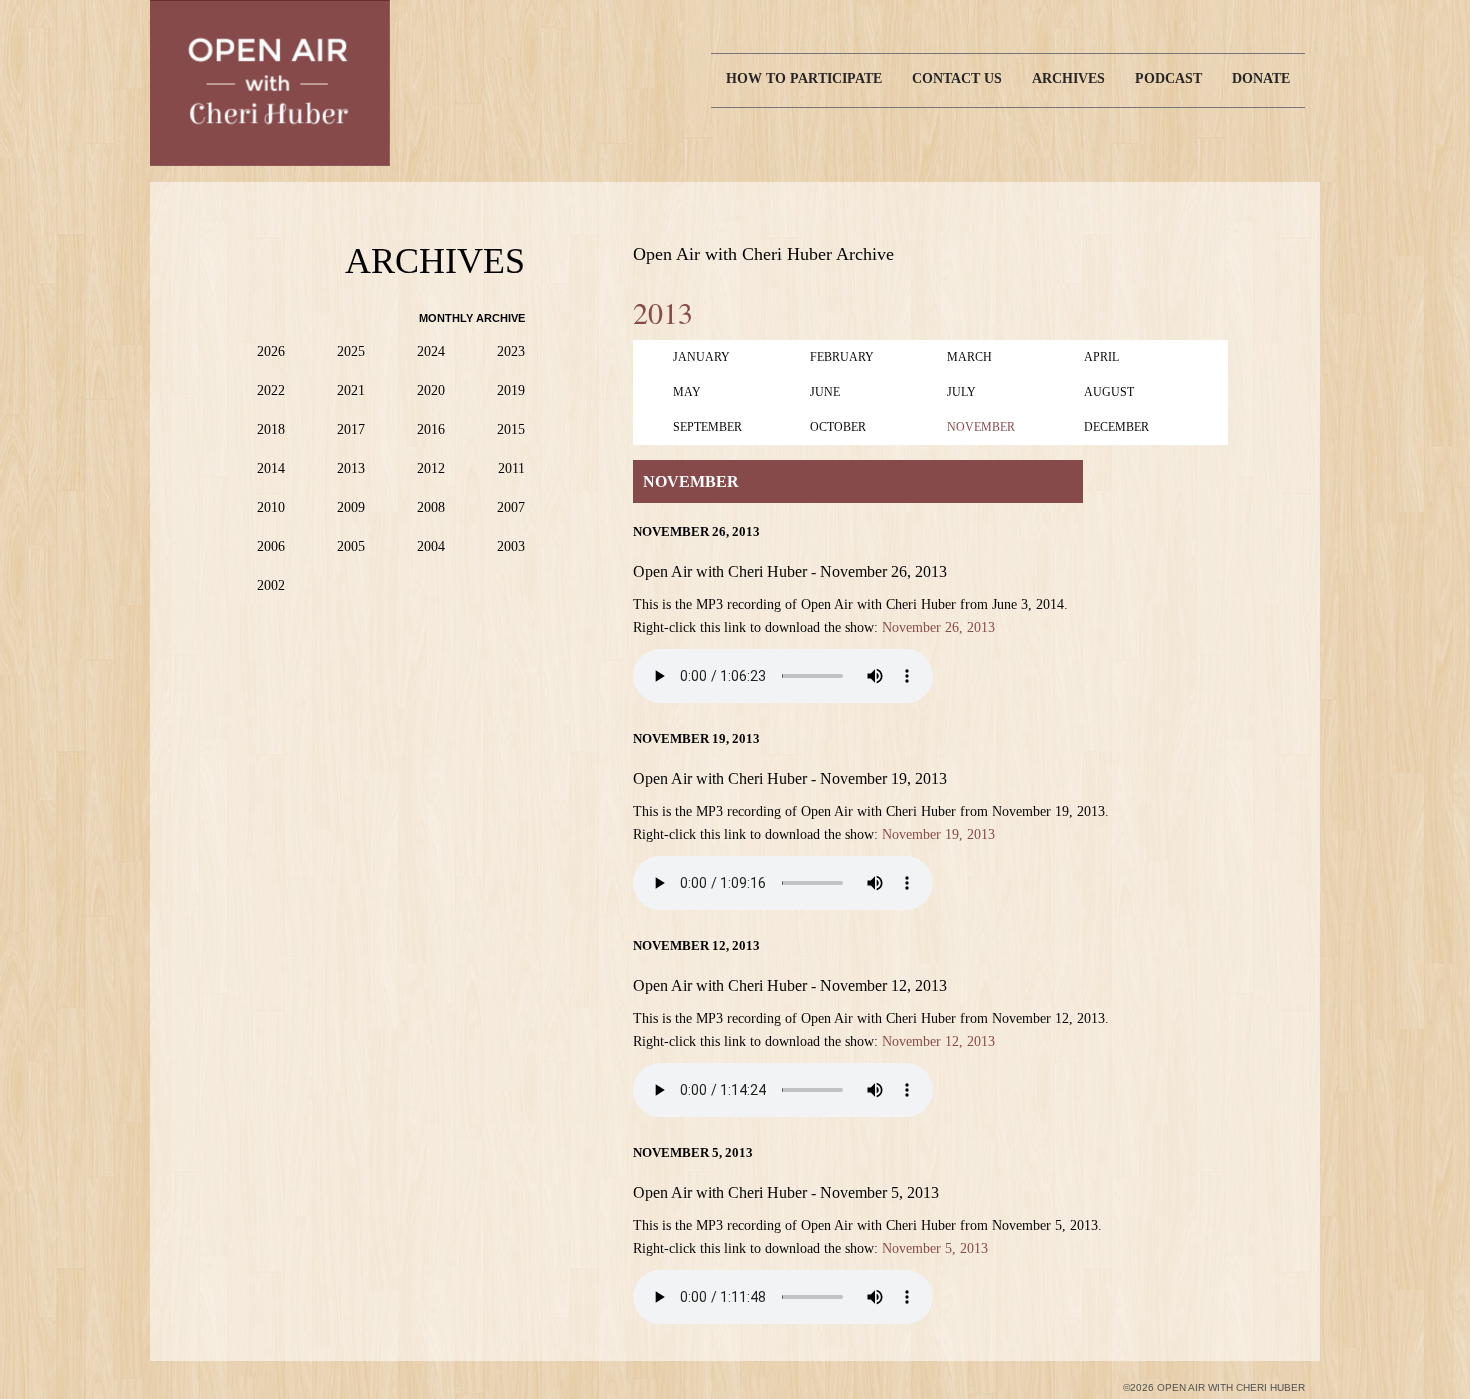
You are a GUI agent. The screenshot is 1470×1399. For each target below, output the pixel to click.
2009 (351, 507)
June (825, 392)
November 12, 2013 (938, 1041)
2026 (271, 351)
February (842, 357)
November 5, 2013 (935, 1248)
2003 (511, 546)
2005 (351, 546)
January (701, 357)
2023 (511, 351)
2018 (271, 429)
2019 (511, 390)
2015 (511, 429)
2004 (431, 546)
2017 (351, 429)
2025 (351, 351)
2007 (511, 507)
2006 (271, 546)
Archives (1068, 78)
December (1116, 427)
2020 (431, 390)
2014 (271, 468)
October (838, 427)
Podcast (1168, 78)
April (1101, 357)
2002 (271, 585)
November (981, 427)
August (1109, 392)
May (687, 392)
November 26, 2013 (938, 627)
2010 (271, 507)
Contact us (957, 78)
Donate (1261, 78)
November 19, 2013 (938, 834)
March (969, 357)
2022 (271, 390)
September (707, 427)
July (961, 392)
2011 (511, 468)
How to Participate (804, 78)
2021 (351, 390)
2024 (431, 351)
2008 (431, 507)
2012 (431, 468)
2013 (351, 468)
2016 (431, 429)
